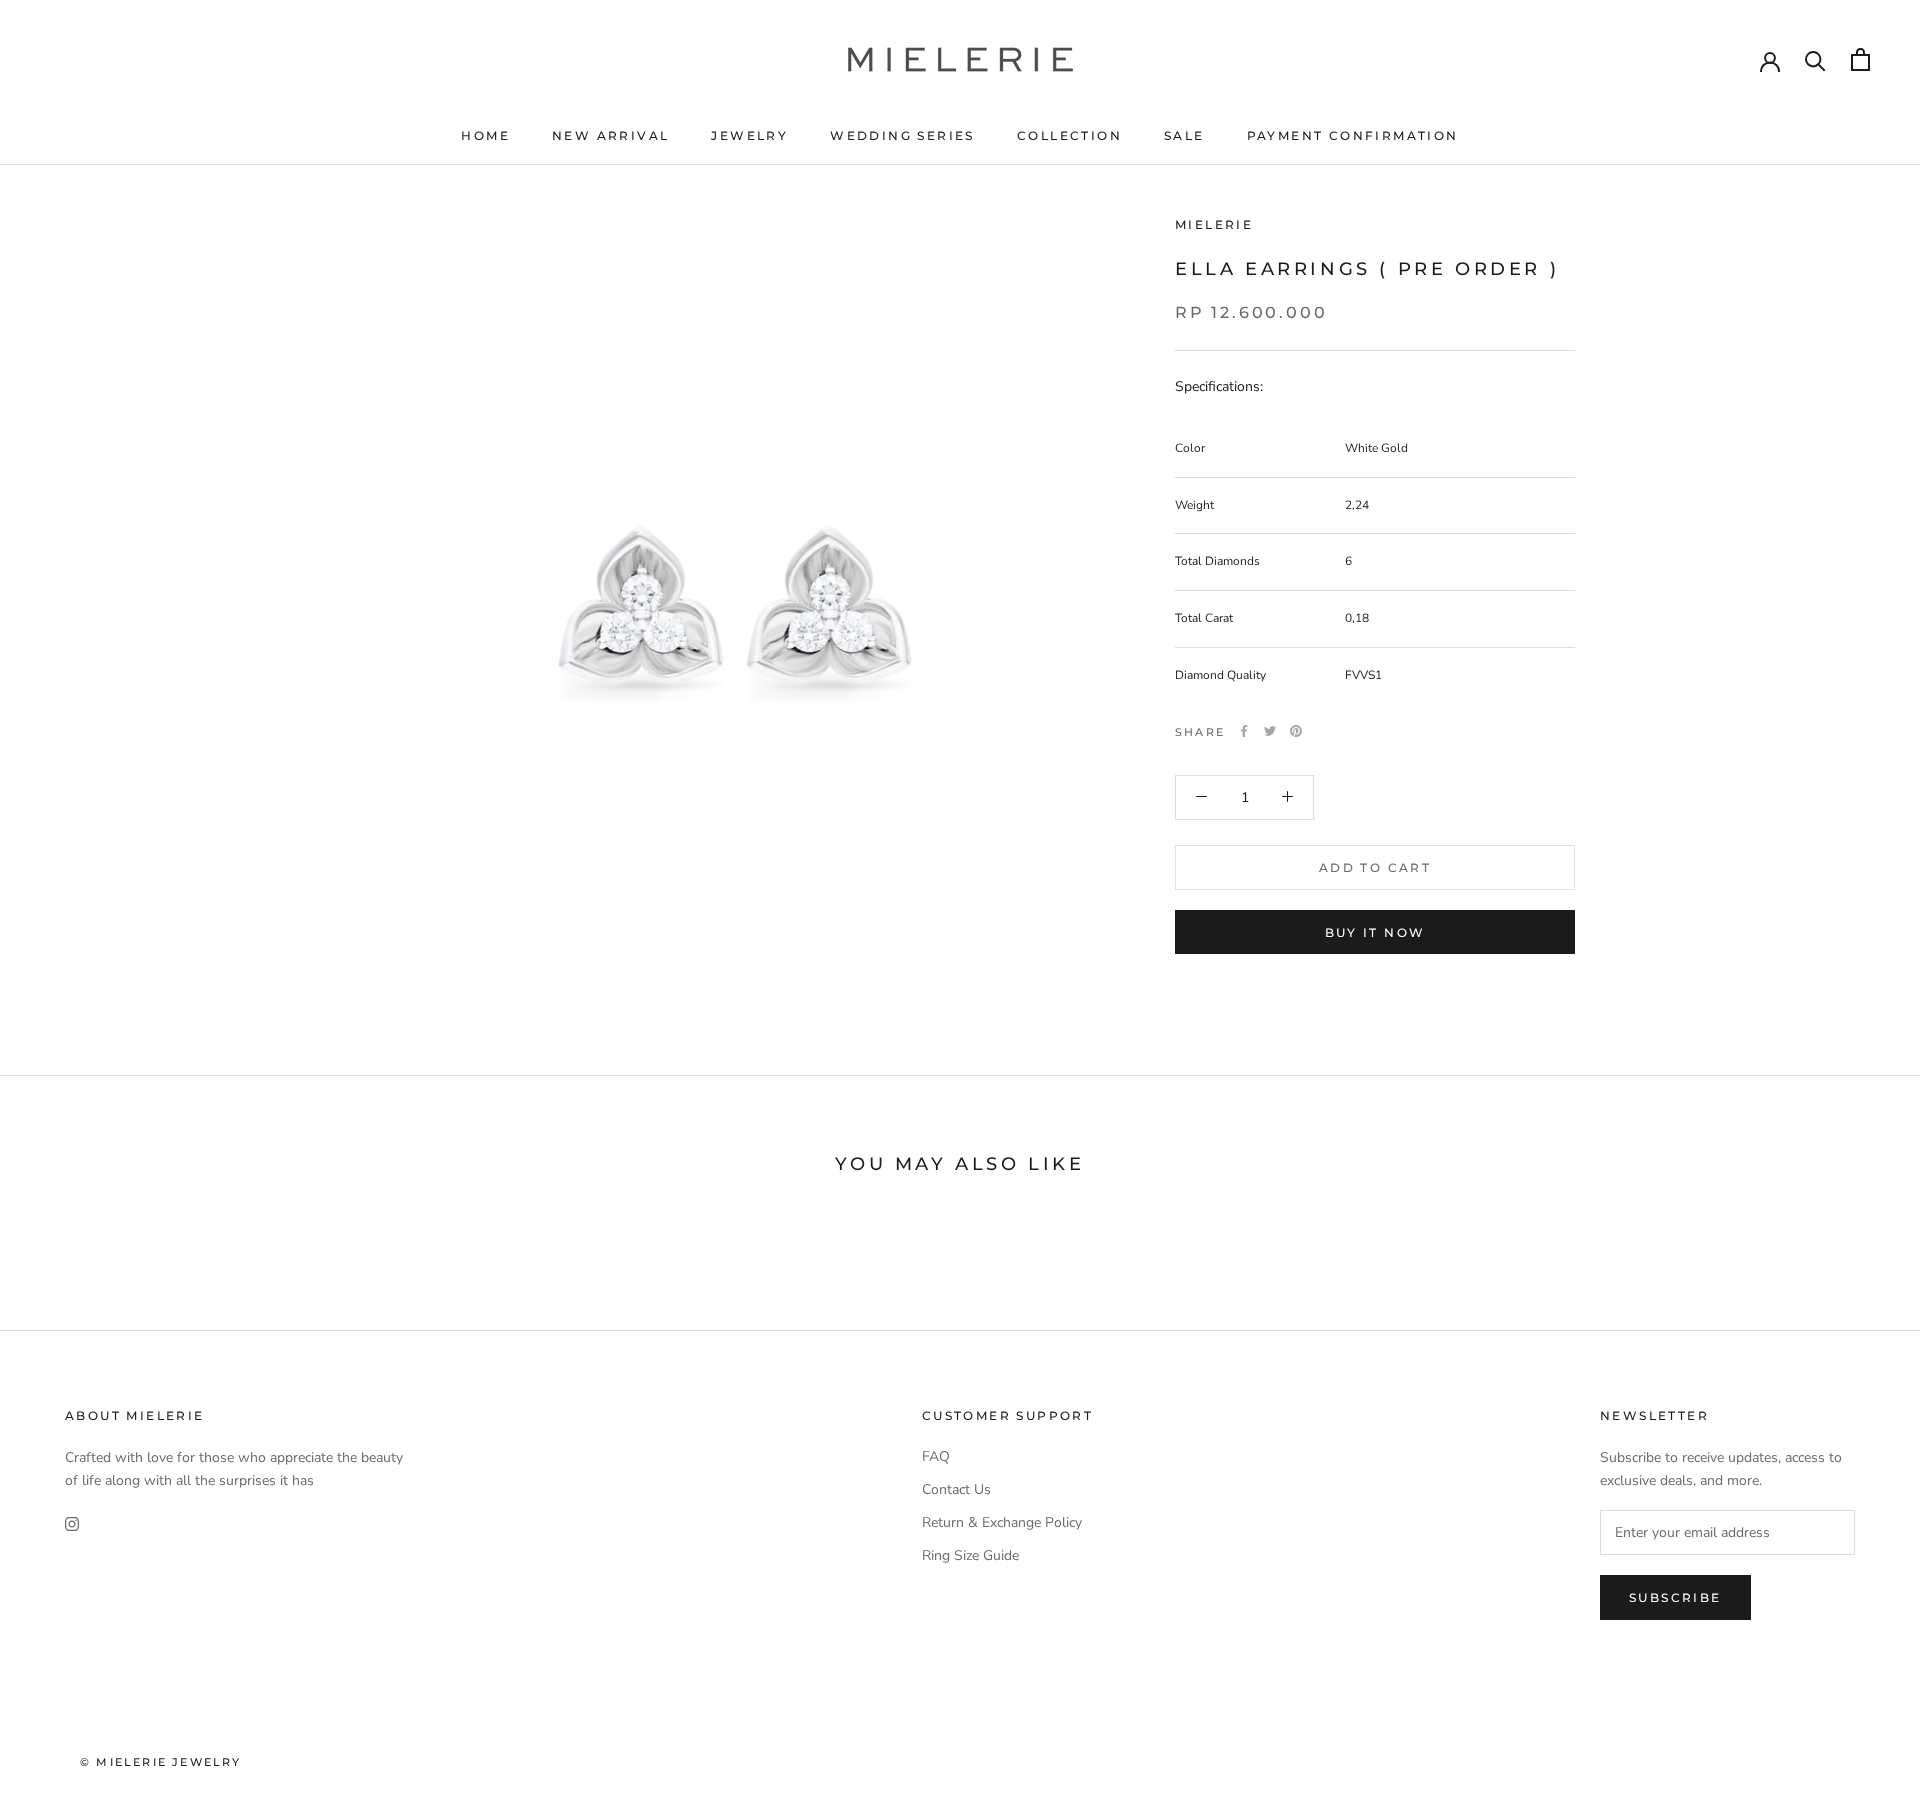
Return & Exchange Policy (1002, 1522)
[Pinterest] (1296, 731)
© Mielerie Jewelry (161, 1762)
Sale (1184, 135)
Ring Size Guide (970, 1555)
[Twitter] (1270, 731)
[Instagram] (72, 1523)
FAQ (936, 1456)
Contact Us (956, 1489)
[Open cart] (1860, 59)
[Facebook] (1244, 731)
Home (485, 135)
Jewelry (749, 135)
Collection (1069, 135)
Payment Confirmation (1353, 135)
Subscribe (1675, 1597)
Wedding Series (902, 135)
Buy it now (1375, 932)
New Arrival (610, 135)
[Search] (1815, 59)
